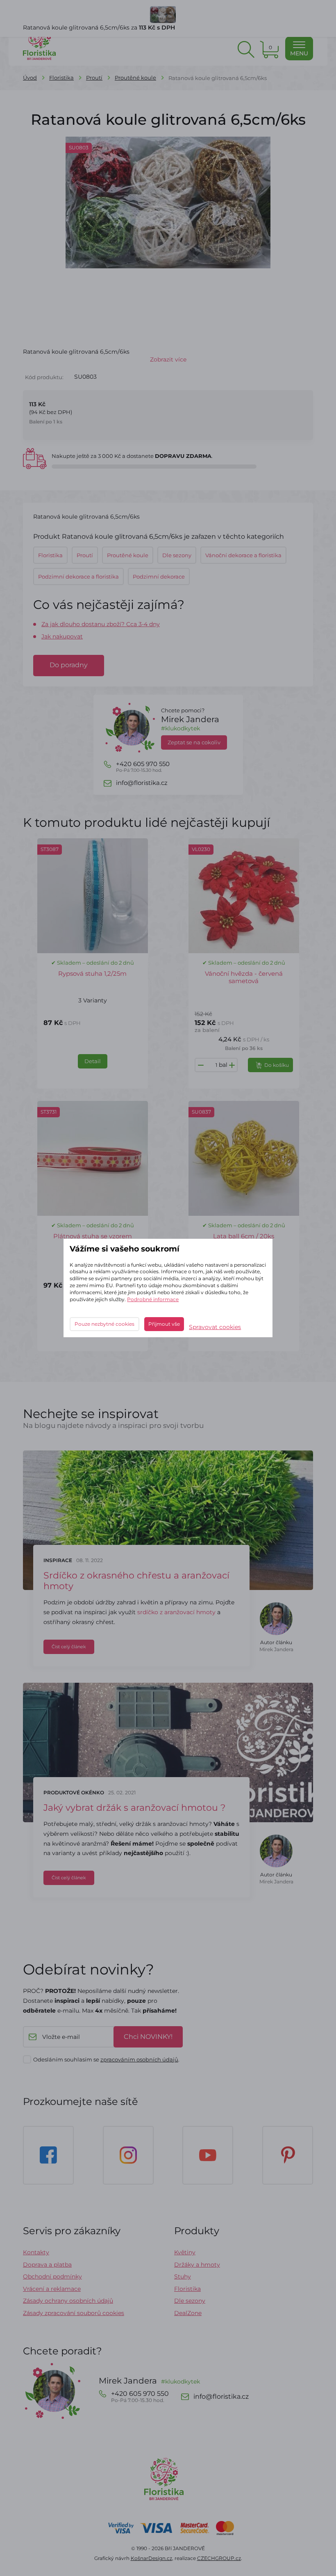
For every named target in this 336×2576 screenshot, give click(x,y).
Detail (93, 1061)
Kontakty (36, 2252)
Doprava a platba (47, 2265)
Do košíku (277, 1065)
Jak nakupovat (62, 636)
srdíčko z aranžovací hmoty (176, 1612)
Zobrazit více (168, 359)
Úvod (30, 78)
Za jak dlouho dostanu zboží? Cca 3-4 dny (101, 624)
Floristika (61, 78)
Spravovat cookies (215, 1327)
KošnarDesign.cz (151, 2558)
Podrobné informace (153, 1299)
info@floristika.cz (142, 783)
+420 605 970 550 (143, 767)
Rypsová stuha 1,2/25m (92, 973)
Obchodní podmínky (52, 2276)
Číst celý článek (69, 1647)
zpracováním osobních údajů (139, 2059)
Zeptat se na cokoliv (194, 742)
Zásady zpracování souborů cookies (74, 2313)
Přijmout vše (164, 1324)
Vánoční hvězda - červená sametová (244, 977)
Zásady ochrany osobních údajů (68, 2301)
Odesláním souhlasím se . (106, 2059)
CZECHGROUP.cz (219, 2558)
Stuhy (183, 2276)
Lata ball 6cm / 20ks (244, 1236)
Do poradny (69, 665)
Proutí (94, 78)
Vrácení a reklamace (52, 2289)
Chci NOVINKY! (148, 2037)
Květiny (185, 2252)
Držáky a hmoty (197, 2265)
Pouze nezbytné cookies (104, 1324)
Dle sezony (190, 2301)
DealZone (188, 2313)
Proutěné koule (135, 78)
